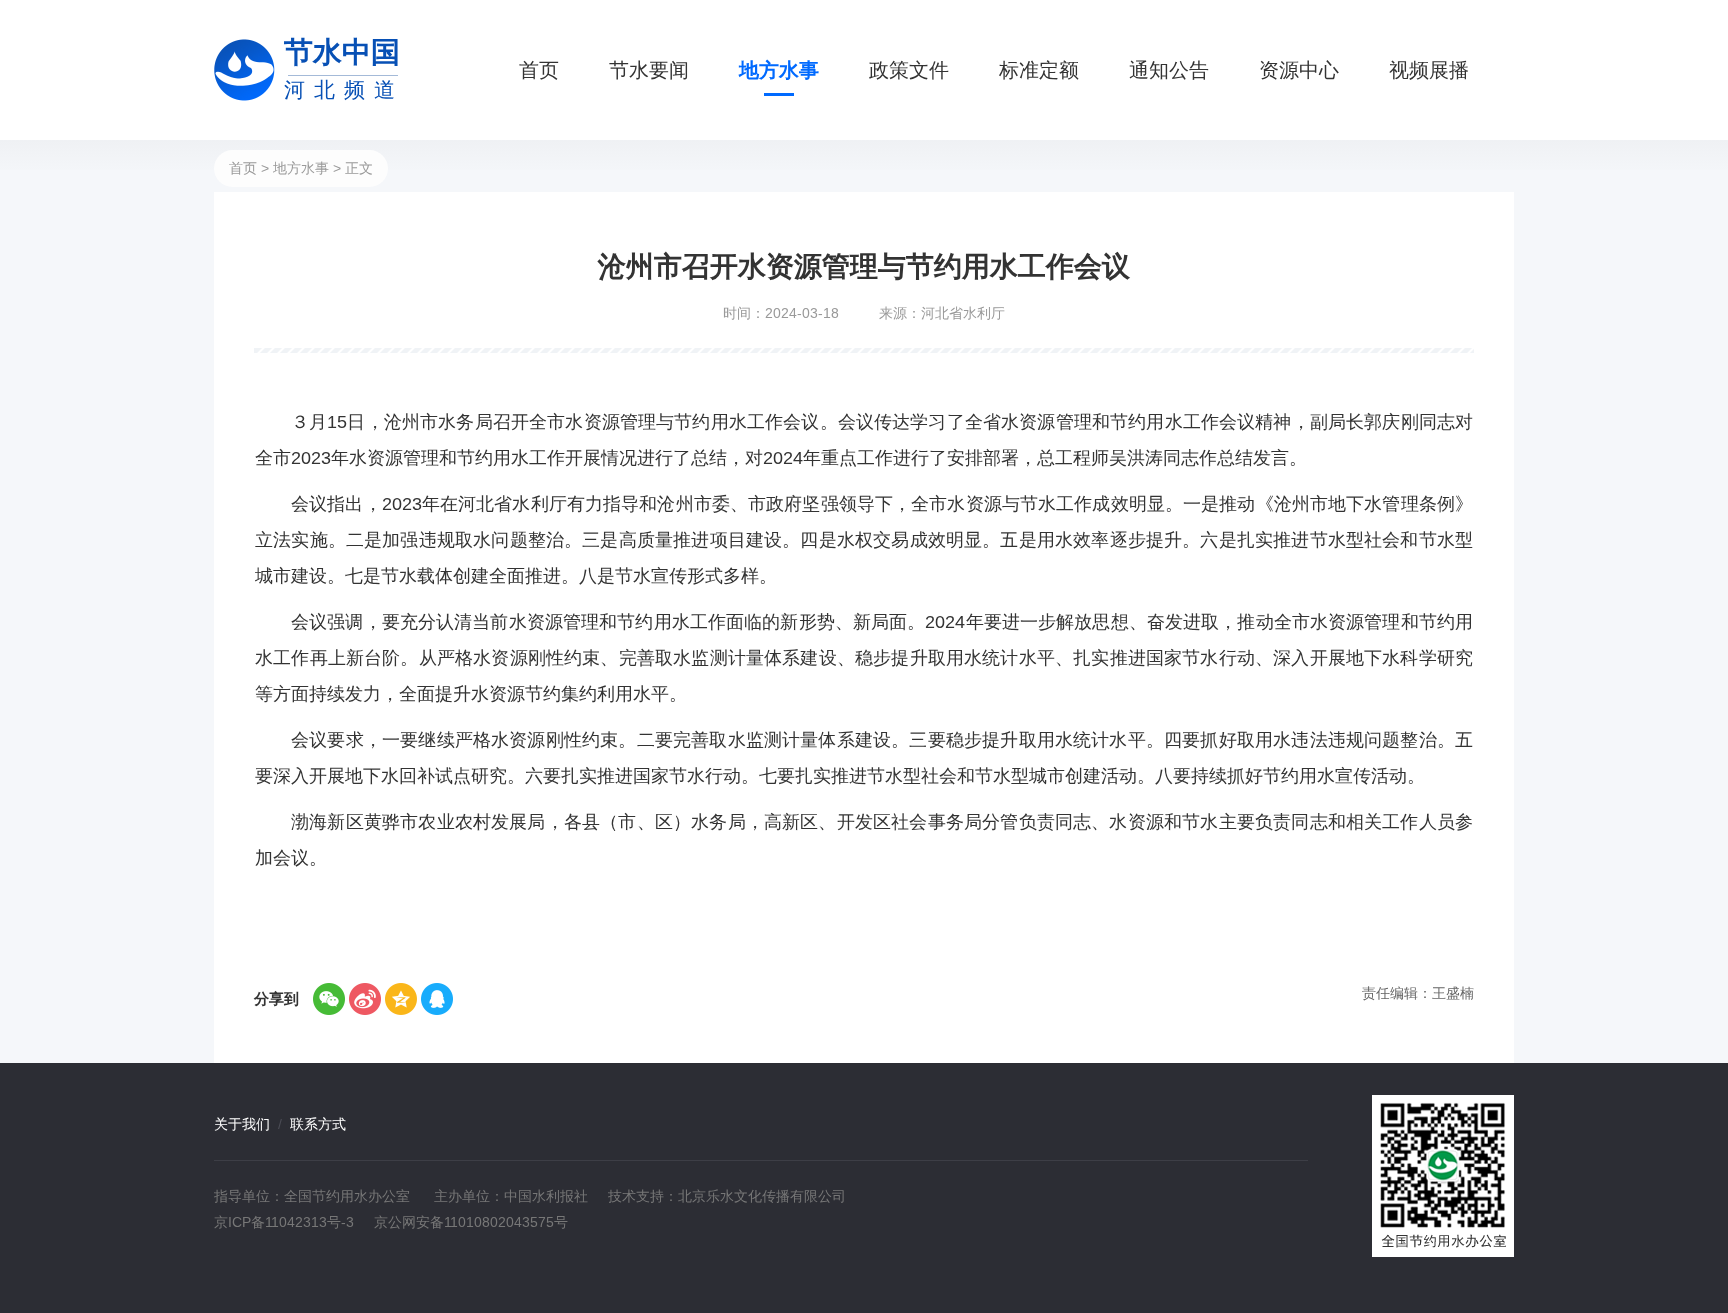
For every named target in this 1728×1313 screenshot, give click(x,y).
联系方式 (318, 1124)
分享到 (276, 998)
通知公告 (1169, 70)
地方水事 (779, 70)
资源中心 (1299, 70)
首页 (539, 70)
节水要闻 (649, 70)
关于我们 (242, 1124)
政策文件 (909, 70)
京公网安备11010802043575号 (471, 1222)
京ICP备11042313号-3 (284, 1222)
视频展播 (1429, 70)
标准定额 (1039, 70)
